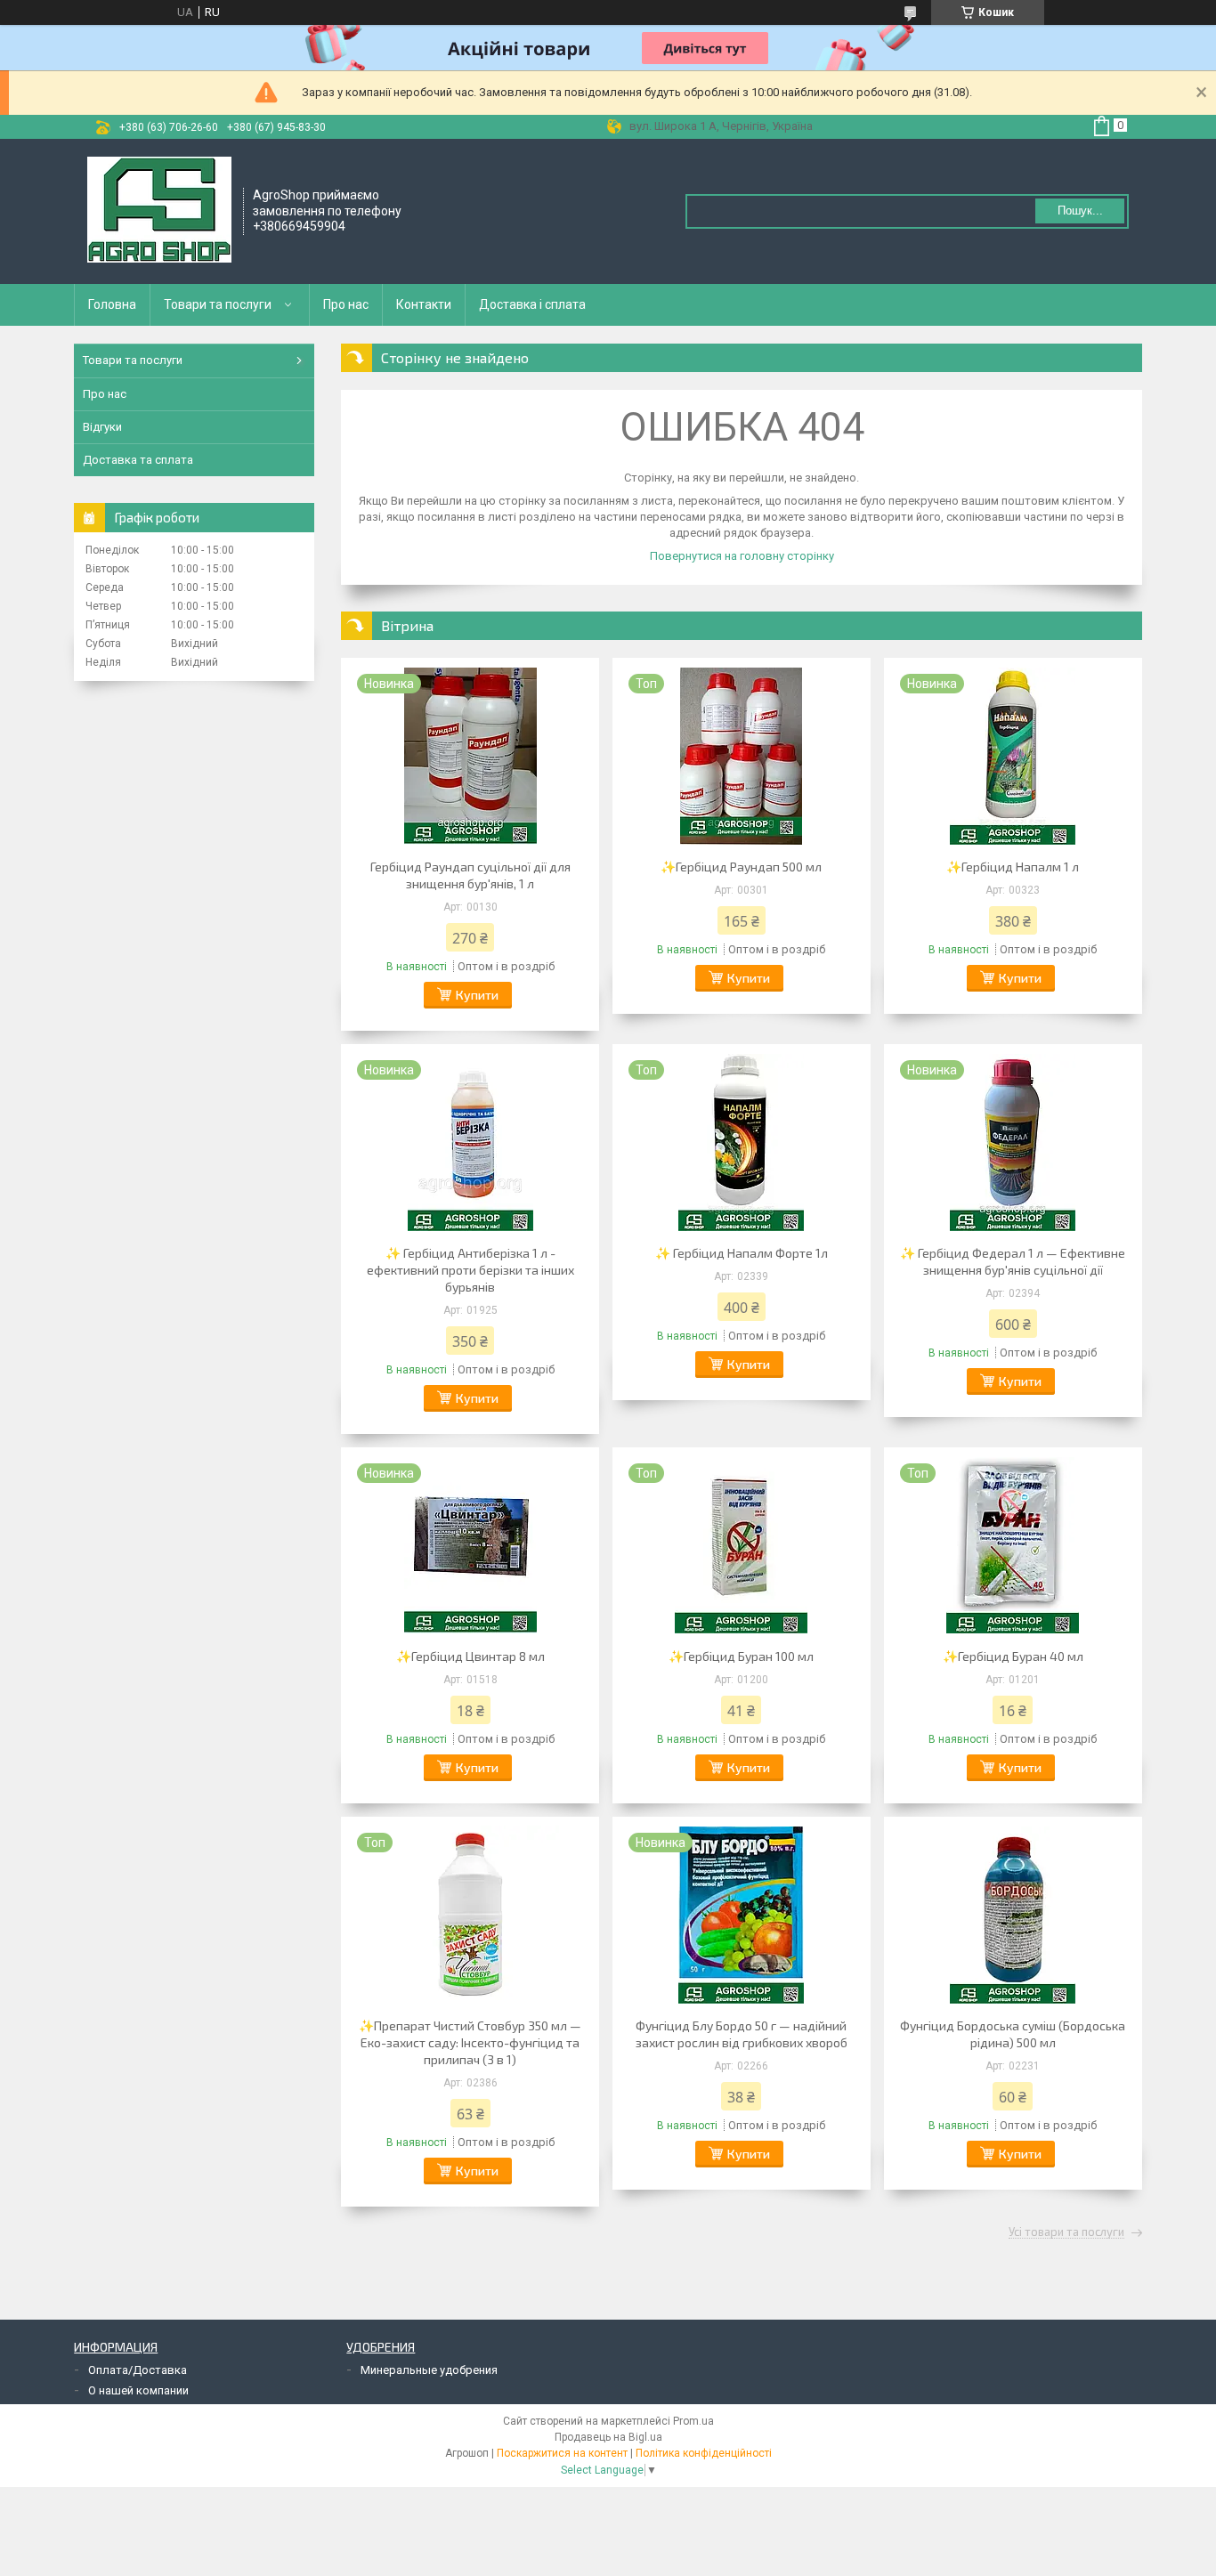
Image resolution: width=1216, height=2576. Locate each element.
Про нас (346, 304)
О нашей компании (138, 2390)
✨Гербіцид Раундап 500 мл (741, 867)
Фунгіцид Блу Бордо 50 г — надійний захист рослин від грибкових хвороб (742, 2034)
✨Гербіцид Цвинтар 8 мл (470, 1656)
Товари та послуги (218, 304)
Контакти (424, 304)
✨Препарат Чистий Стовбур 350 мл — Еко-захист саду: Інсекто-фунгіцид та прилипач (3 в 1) (470, 2042)
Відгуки (102, 427)
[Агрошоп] (159, 210)
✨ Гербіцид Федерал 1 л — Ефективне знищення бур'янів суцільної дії (1013, 1261)
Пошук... (1080, 211)
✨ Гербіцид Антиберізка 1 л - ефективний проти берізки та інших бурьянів (470, 1270)
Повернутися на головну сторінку (742, 556)
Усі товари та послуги (1066, 2232)
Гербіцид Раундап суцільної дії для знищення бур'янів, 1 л (470, 875)
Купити (477, 995)
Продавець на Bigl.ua (608, 2437)
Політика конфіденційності (704, 2453)
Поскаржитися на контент (562, 2453)
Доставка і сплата (532, 304)
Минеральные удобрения (429, 2370)
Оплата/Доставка (138, 2370)
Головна (112, 304)
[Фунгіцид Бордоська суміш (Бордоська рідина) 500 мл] (1013, 1915)
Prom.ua (693, 2421)
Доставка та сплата (138, 460)
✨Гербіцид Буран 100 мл (741, 1656)
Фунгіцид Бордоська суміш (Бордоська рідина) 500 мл (1013, 2034)
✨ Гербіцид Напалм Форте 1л (742, 1253)
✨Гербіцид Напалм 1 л (1013, 867)
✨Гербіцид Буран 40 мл (1013, 1656)
